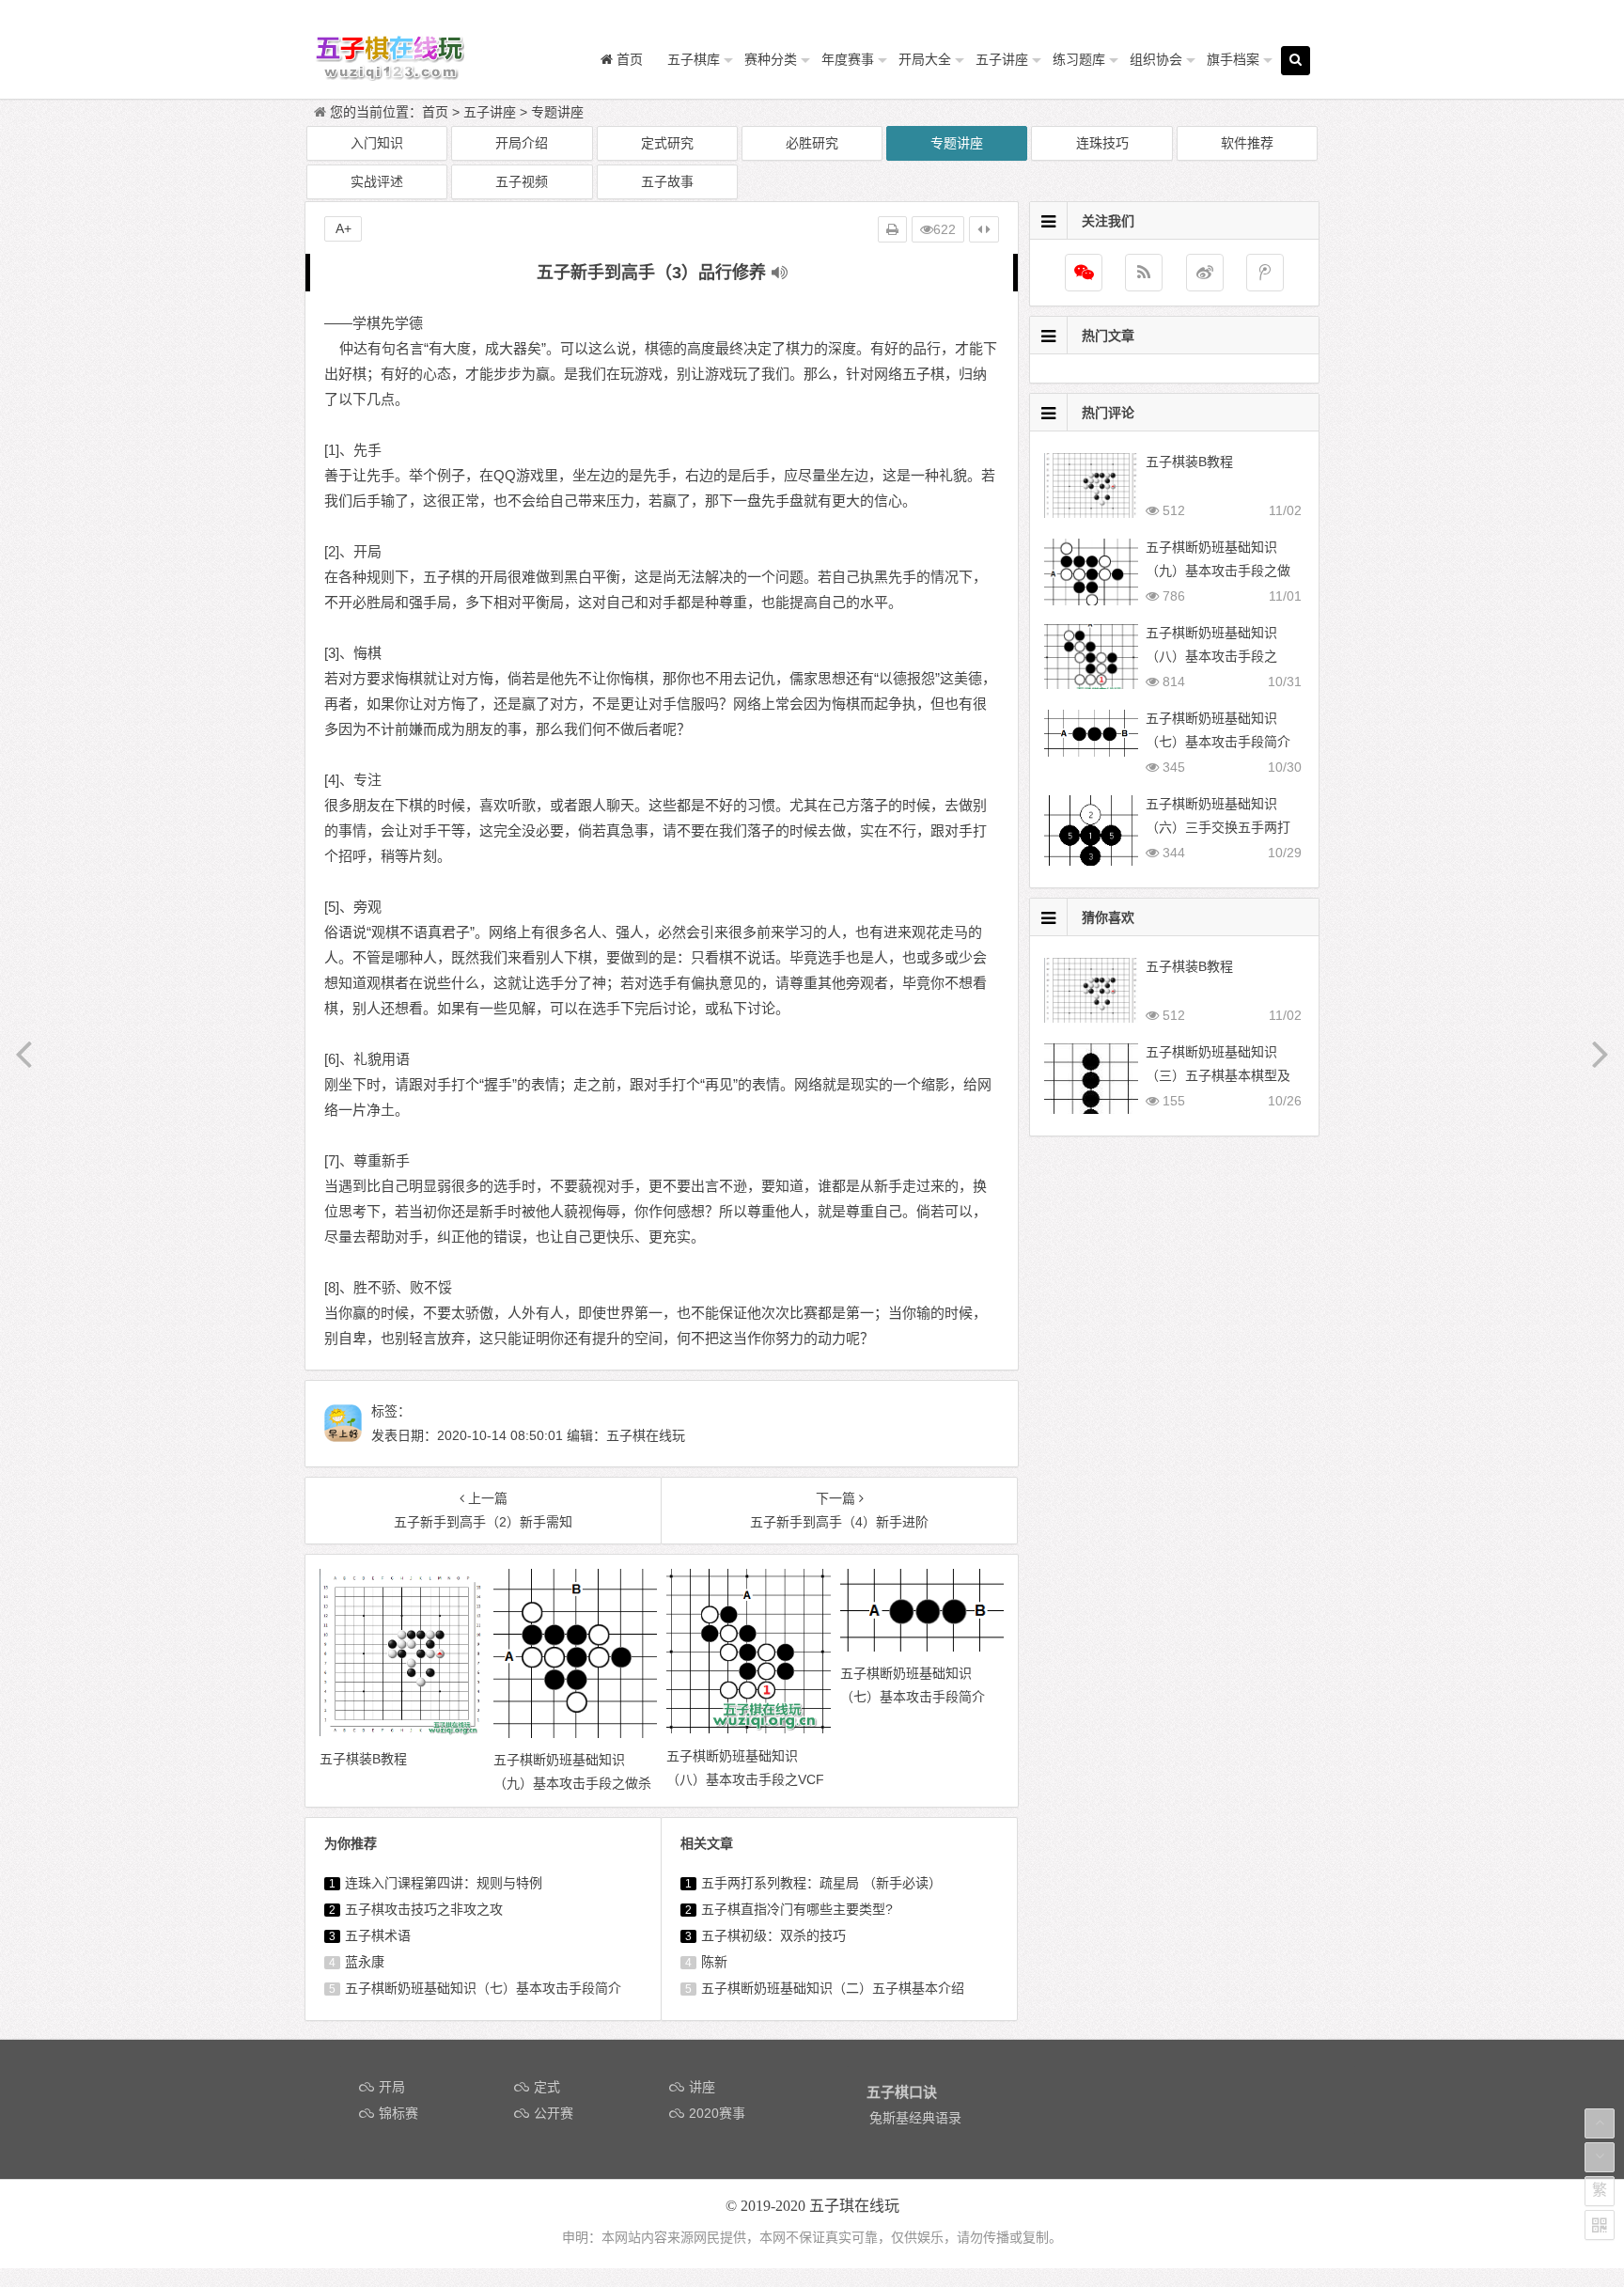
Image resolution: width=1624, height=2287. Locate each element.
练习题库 (1079, 59)
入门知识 (377, 143)
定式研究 (667, 143)
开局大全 (925, 59)
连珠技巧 (1102, 143)
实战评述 (377, 181)
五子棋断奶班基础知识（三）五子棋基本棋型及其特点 (1218, 1075)
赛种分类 (771, 59)
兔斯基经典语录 (915, 2118)
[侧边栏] (984, 229)
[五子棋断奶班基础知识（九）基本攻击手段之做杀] (576, 1733)
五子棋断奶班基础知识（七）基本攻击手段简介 (483, 1988)
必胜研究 (812, 143)
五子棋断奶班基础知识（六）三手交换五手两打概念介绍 (1218, 827)
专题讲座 (557, 112)
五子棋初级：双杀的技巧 (773, 1935)
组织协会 (1156, 59)
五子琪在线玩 (854, 2206)
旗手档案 (1233, 59)
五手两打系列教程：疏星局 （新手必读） (821, 1883)
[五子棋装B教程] (402, 1731)
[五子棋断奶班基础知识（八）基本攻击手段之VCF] (749, 1729)
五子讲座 (1002, 59)
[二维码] (1600, 2225)
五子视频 (522, 181)
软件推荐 (1247, 143)
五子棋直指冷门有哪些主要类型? (797, 1909)
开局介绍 (522, 143)
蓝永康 (365, 1962)
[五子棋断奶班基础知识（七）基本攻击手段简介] (922, 1647)
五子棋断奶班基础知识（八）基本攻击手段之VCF (1211, 656)
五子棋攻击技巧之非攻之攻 (424, 1909)
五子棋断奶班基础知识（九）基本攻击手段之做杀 (1218, 571)
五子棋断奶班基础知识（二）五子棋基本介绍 (833, 1988)
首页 (435, 112)
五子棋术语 (378, 1935)
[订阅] (1144, 273)
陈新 (714, 1962)
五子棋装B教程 (1189, 462)
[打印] (892, 229)
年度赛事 (848, 59)
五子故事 (667, 181)
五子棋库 (694, 59)
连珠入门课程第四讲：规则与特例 (444, 1883)
